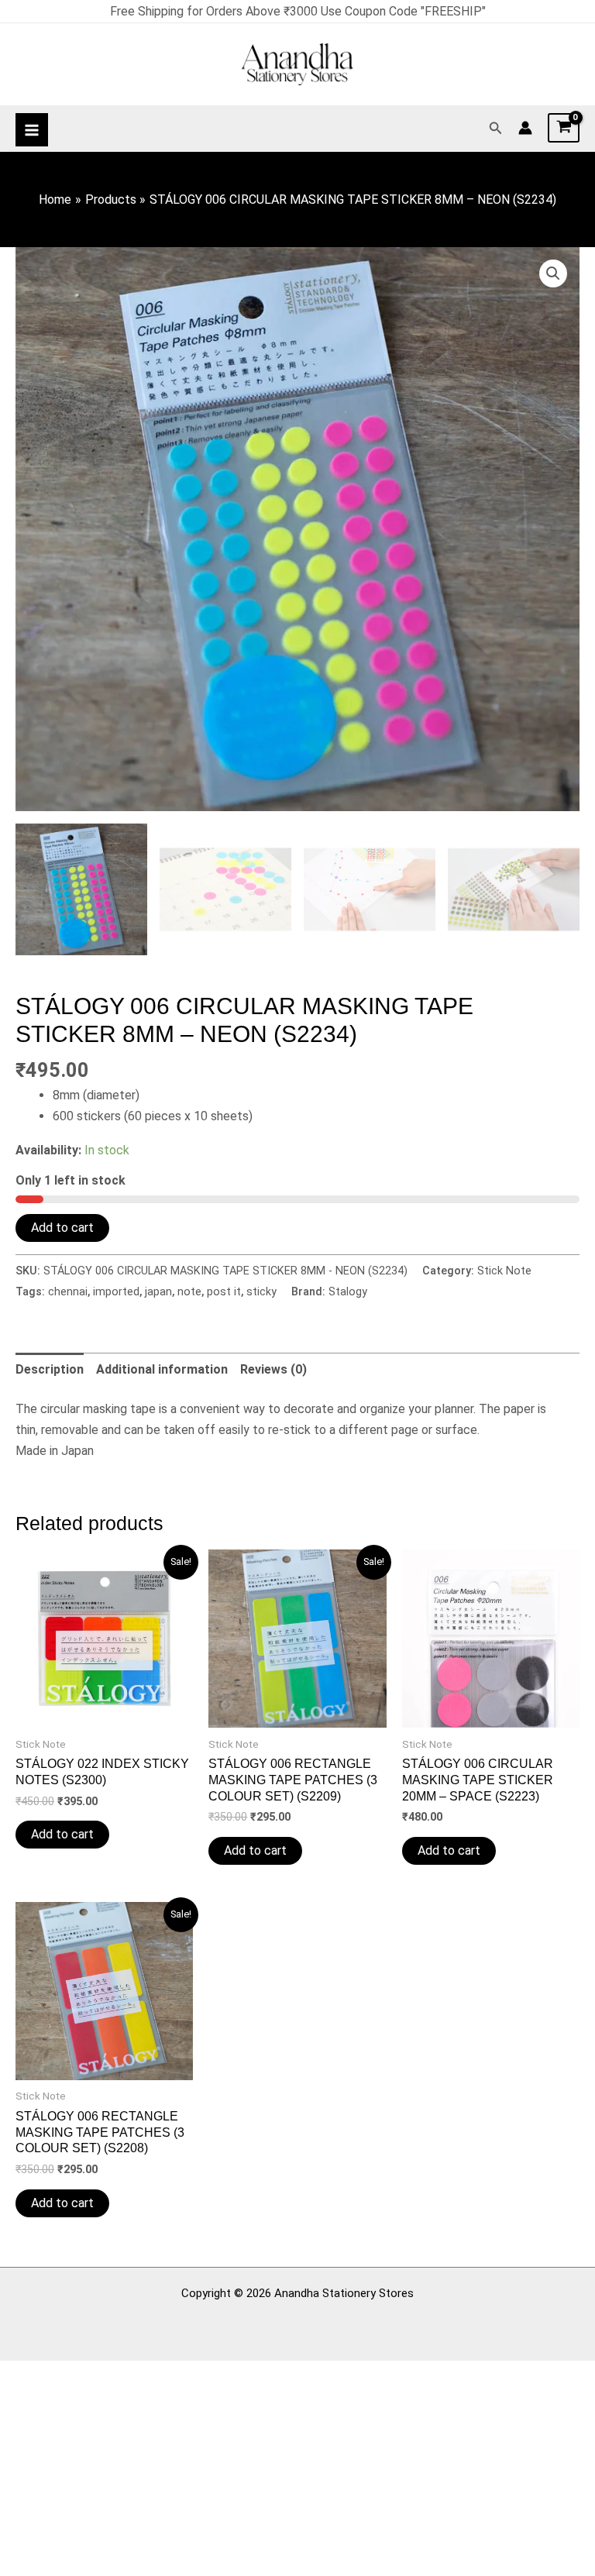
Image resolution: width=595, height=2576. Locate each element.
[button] (496, 128)
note (189, 1292)
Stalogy (348, 1292)
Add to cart (62, 1228)
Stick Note (504, 1271)
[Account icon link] (525, 128)
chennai (68, 1292)
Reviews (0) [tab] (273, 1369)
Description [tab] (50, 1369)
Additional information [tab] (162, 1369)
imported (116, 1292)
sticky (261, 1292)
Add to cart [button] (62, 1834)
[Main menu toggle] (32, 129)
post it (224, 1292)
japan (158, 1292)
